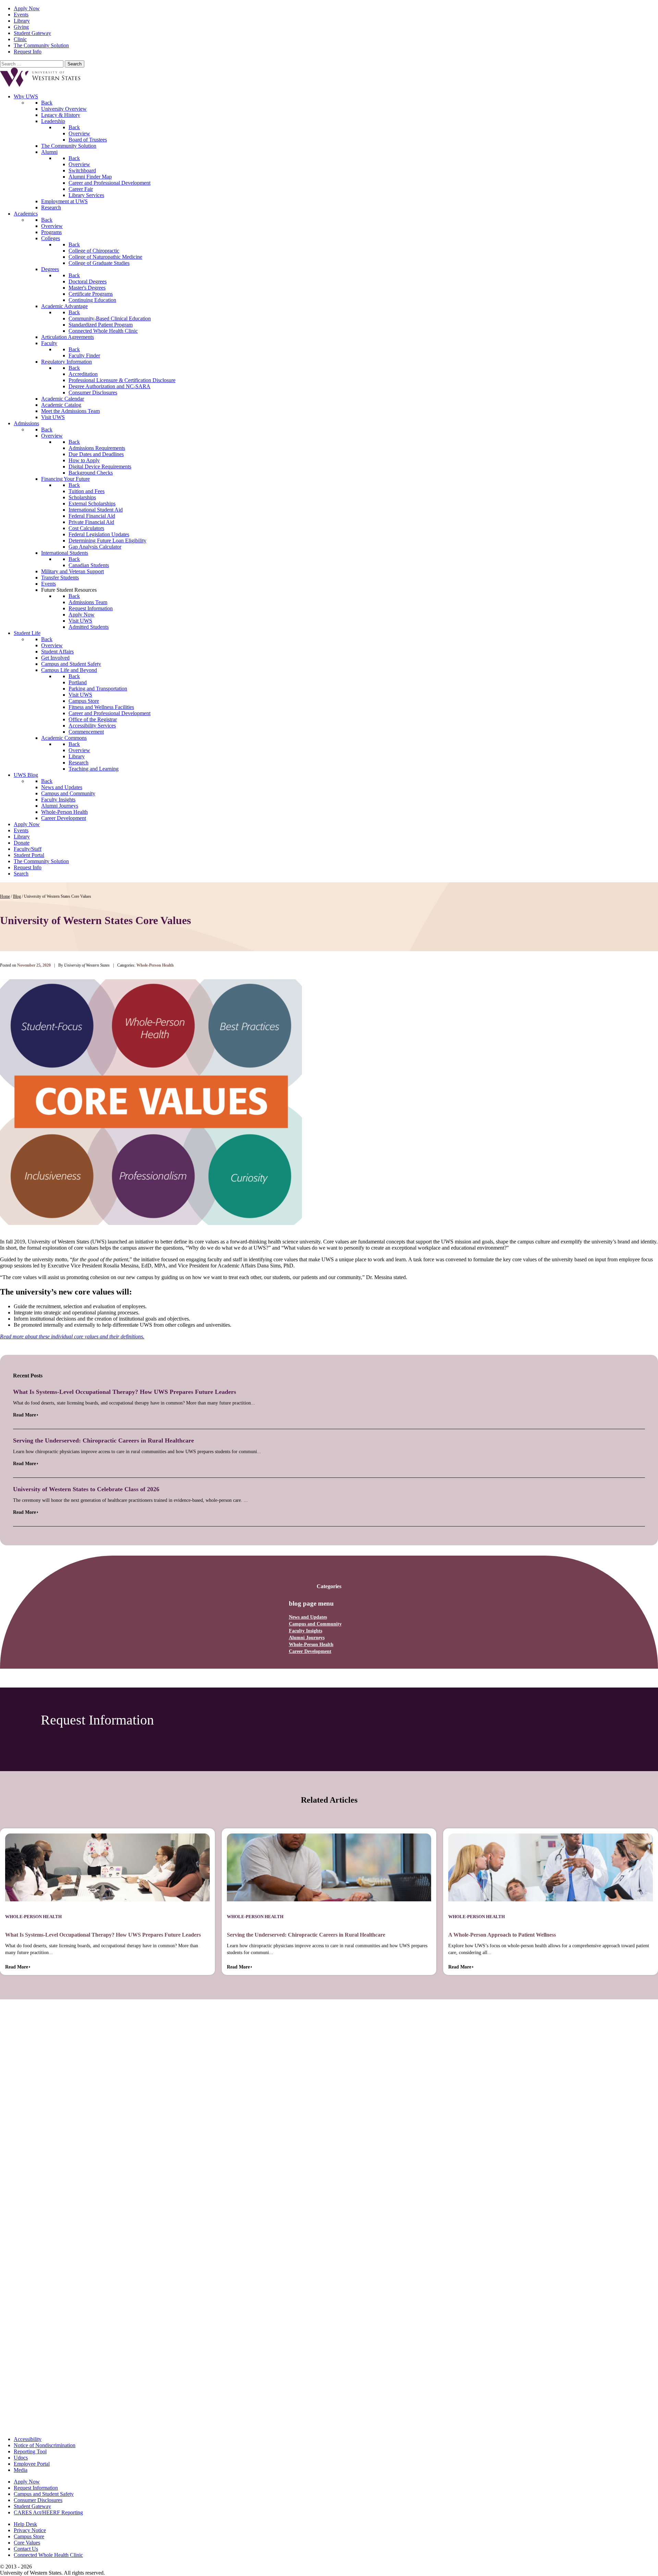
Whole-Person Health (311, 1645)
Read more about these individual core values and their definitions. (72, 1336)
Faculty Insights (306, 1631)
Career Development (310, 1651)
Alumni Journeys (307, 1638)
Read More (25, 1415)
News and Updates (308, 1617)
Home (5, 896)
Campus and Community (315, 1624)
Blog (17, 896)
